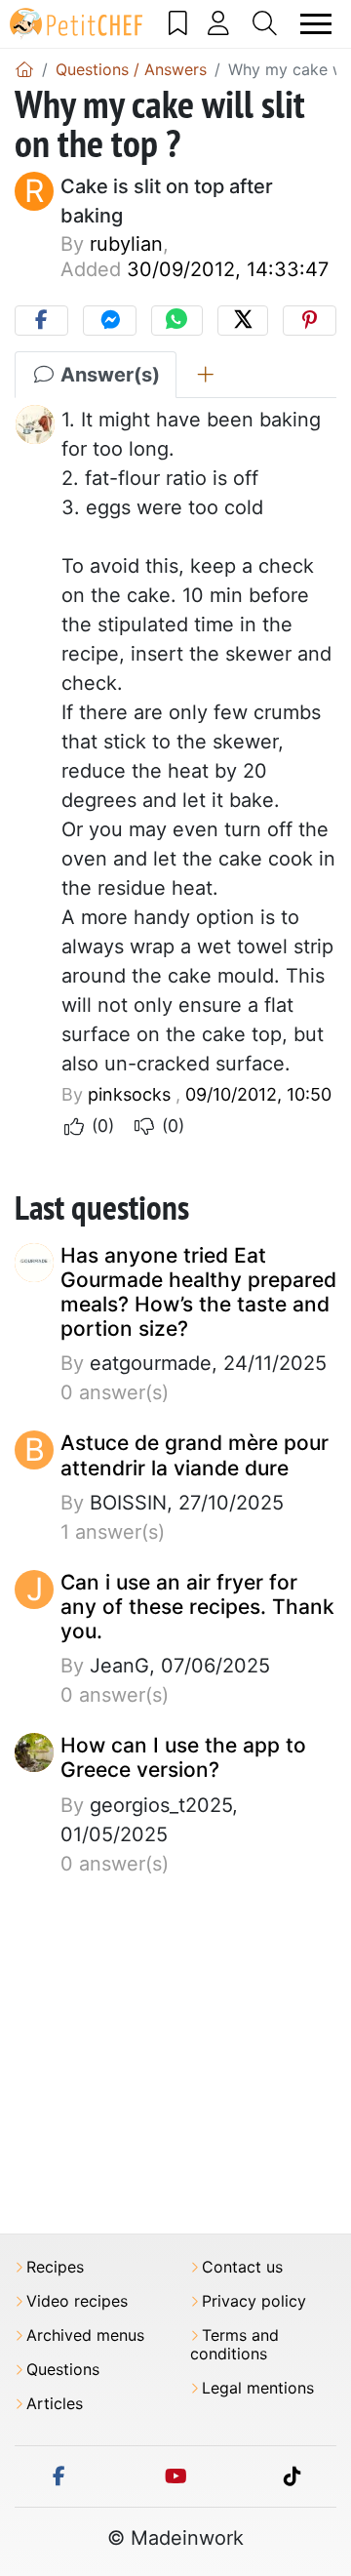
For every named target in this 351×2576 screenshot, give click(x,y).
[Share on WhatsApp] (176, 321)
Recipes (55, 2267)
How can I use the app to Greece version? (183, 1757)
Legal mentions (258, 2388)
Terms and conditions (234, 2345)
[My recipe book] (178, 23)
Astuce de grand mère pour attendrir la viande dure (195, 1455)
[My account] (219, 23)
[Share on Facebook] (41, 321)
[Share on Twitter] (243, 321)
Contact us (242, 2267)
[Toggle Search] (265, 23)
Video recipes (77, 2301)
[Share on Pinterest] (310, 321)
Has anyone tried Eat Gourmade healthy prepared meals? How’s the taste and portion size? (198, 1292)
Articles (55, 2404)
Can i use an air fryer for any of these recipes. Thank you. (197, 1607)
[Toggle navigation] (316, 24)
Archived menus (85, 2335)
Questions (63, 2370)
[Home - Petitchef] (24, 69)
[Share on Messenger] (110, 321)
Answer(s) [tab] (108, 375)
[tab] (205, 375)
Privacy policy (254, 2301)
